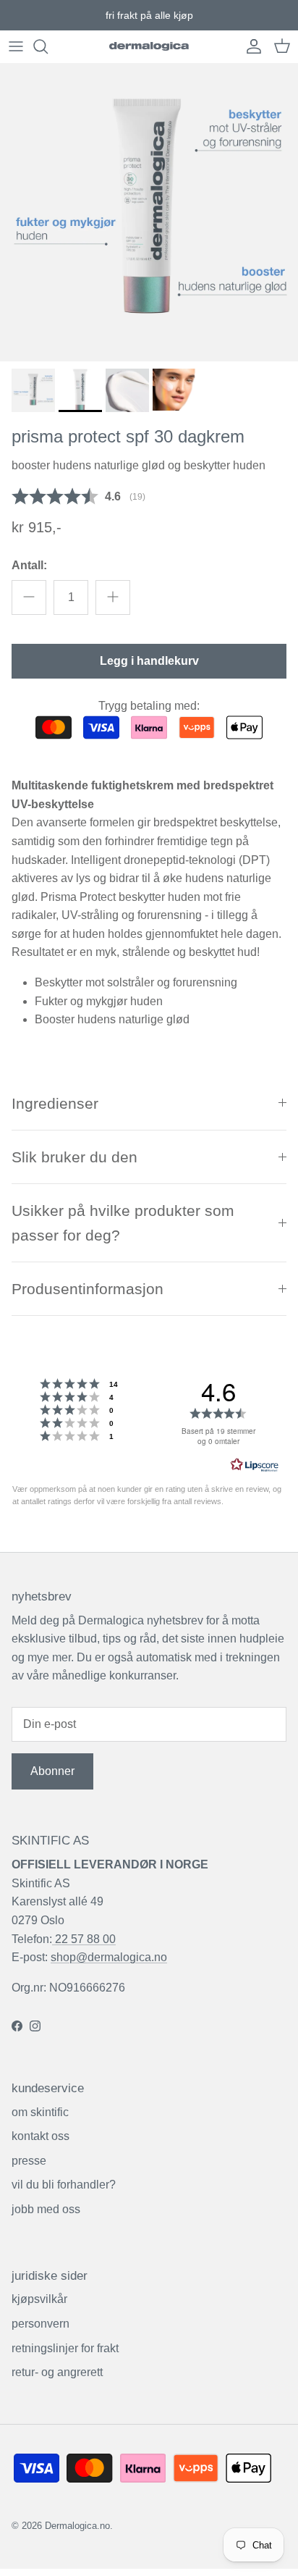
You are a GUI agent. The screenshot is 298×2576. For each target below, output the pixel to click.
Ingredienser (55, 1103)
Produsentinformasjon (88, 1289)
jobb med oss (46, 2209)
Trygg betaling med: (149, 706)
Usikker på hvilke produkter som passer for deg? (123, 1222)
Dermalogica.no (77, 2526)
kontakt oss (41, 2136)
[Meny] (16, 46)
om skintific (40, 2112)
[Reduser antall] (29, 597)
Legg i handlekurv (149, 661)
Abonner (52, 1771)
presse (29, 2161)
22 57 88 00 (84, 1939)
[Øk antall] (113, 597)
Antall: (29, 565)
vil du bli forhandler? (64, 2185)
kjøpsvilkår (39, 2299)
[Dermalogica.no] (149, 47)
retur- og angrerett (57, 2372)
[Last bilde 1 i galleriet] (149, 212)
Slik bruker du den (74, 1157)
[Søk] (48, 46)
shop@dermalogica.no (109, 1957)
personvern (41, 2324)
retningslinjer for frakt (65, 2348)
